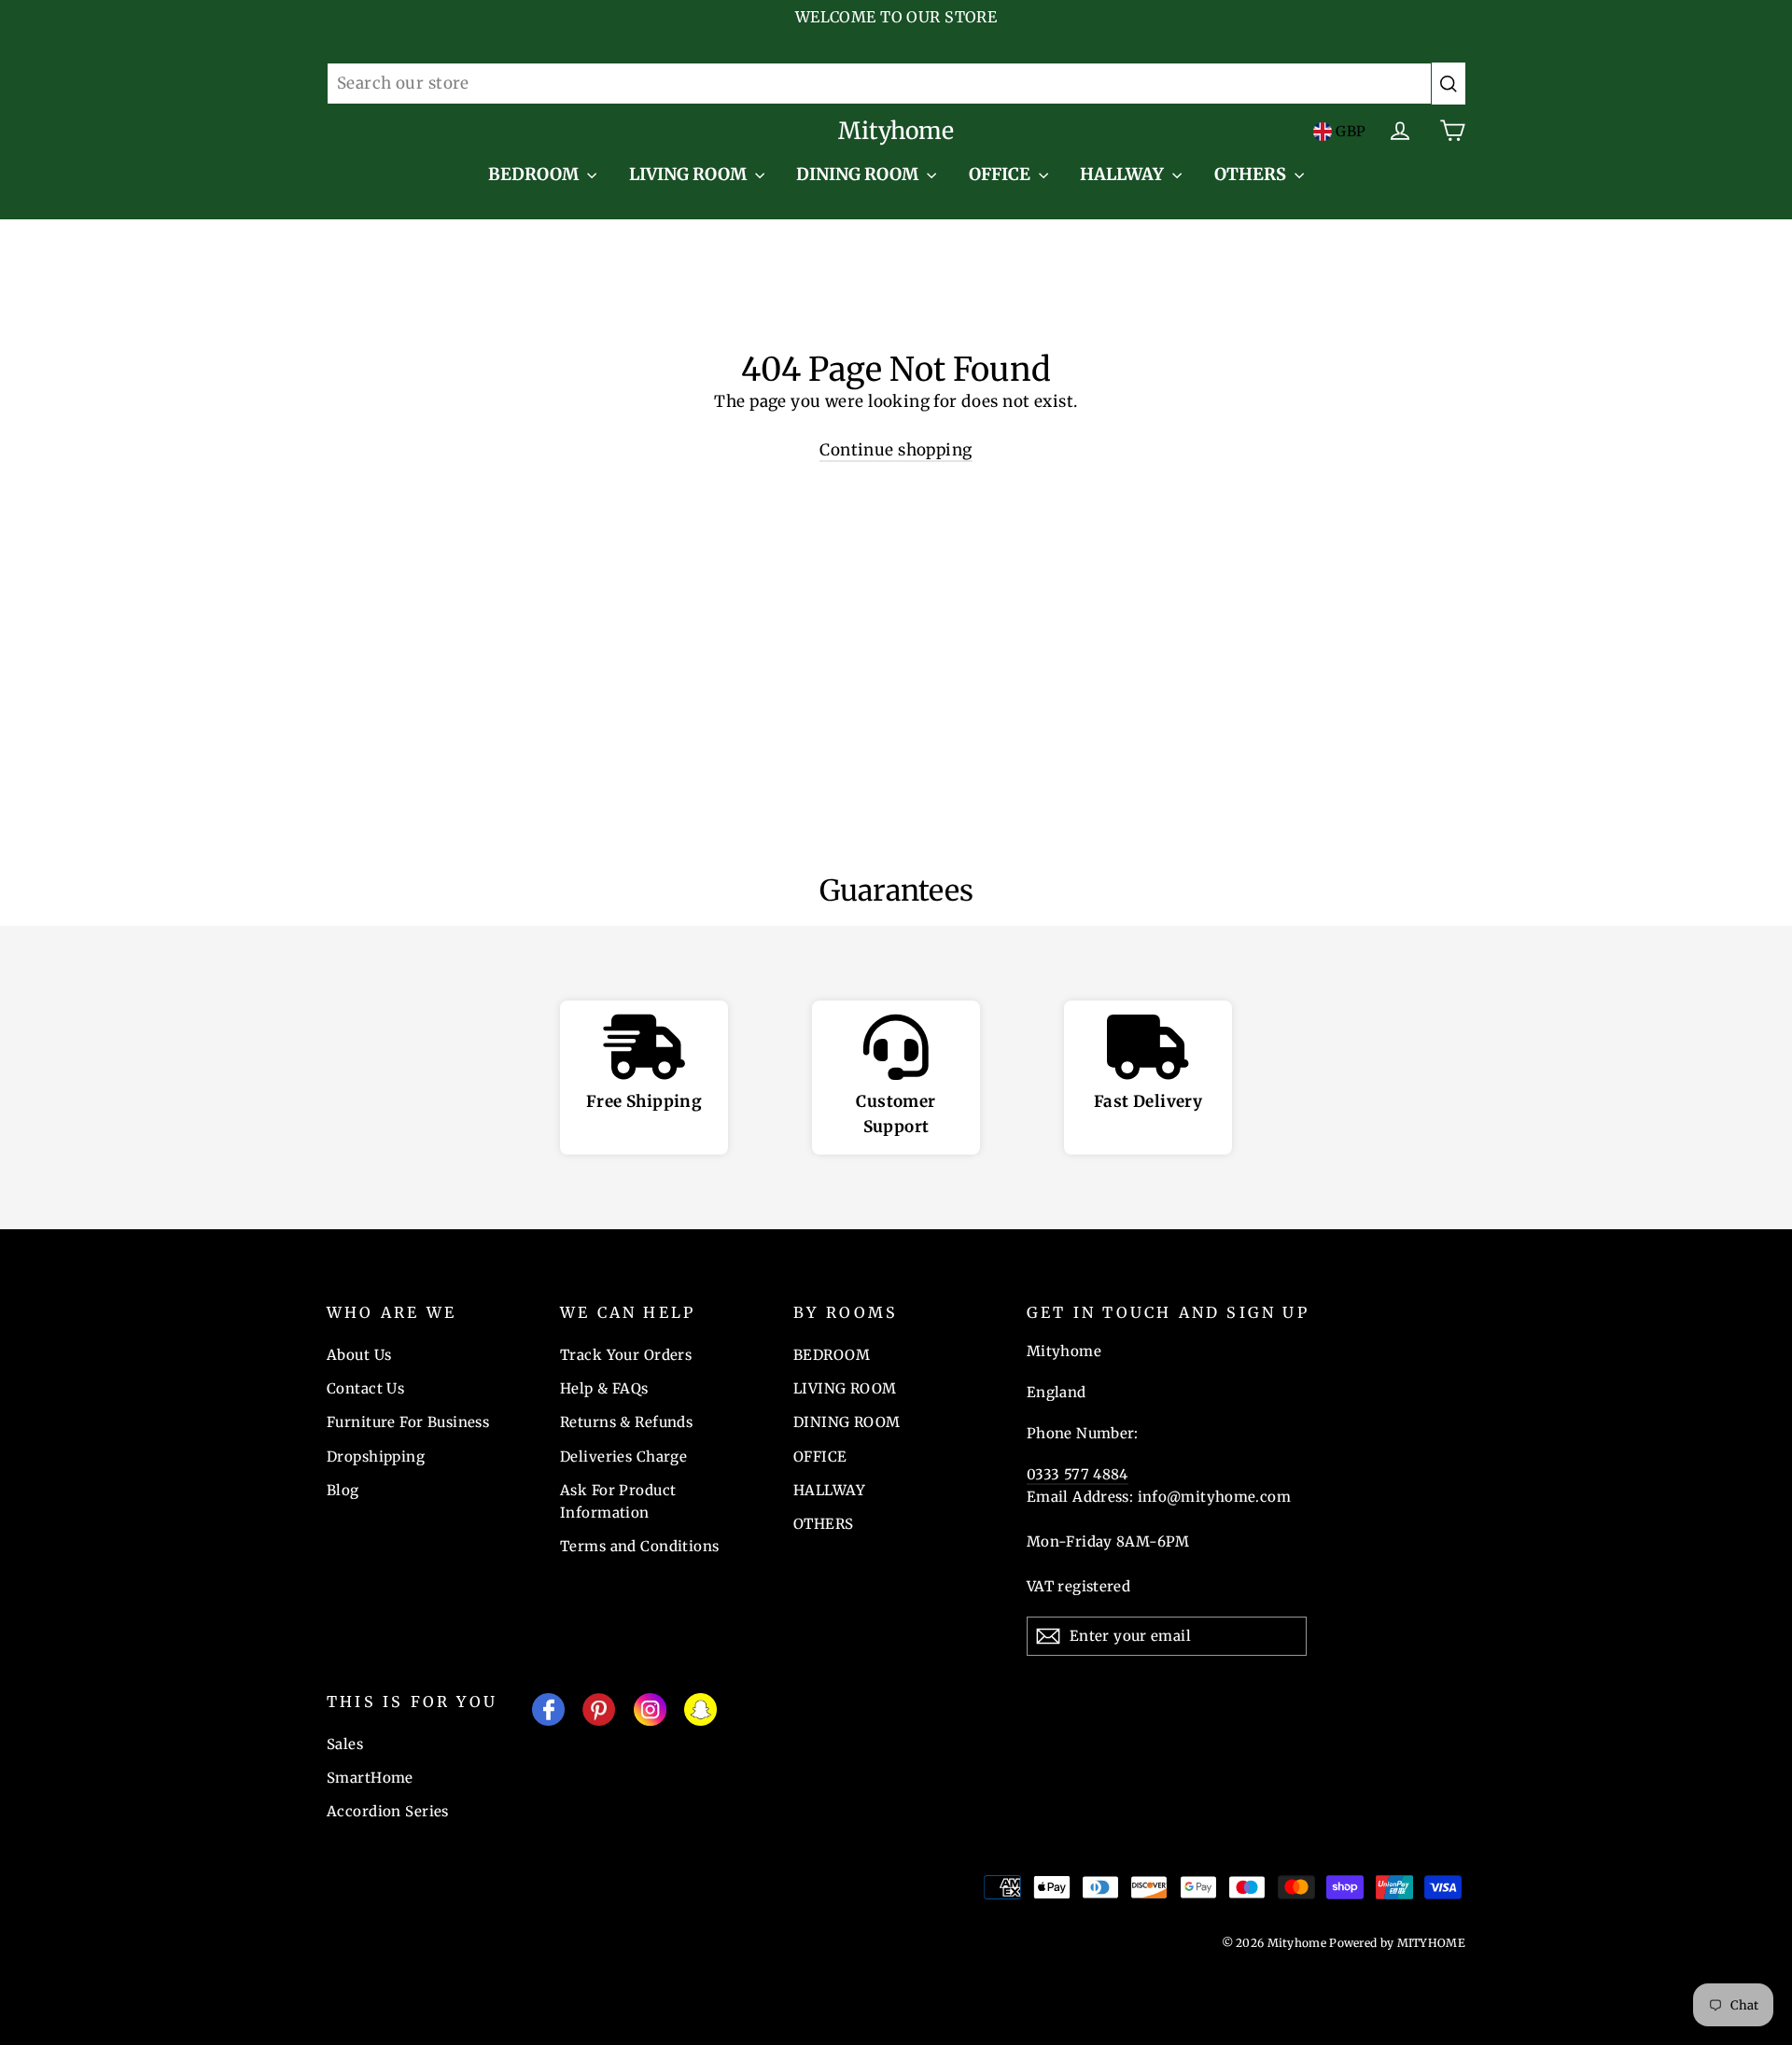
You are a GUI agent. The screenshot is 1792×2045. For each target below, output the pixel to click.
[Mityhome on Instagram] (650, 1713)
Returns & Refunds (626, 1422)
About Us (359, 1355)
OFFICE (1001, 174)
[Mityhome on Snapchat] (700, 1713)
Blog (343, 1490)
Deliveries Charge (623, 1457)
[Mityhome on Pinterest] (599, 1713)
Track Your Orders (626, 1355)
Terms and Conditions (640, 1546)
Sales (345, 1744)
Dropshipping (376, 1457)
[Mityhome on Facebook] (548, 1713)
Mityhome (896, 131)
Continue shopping (896, 450)
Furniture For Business (408, 1422)
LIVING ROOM (690, 174)
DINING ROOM (859, 174)
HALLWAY (1124, 174)
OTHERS (1252, 174)
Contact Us (365, 1388)
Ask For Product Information (618, 1501)
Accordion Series (388, 1811)
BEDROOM (535, 174)
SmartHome (370, 1778)
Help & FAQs (604, 1388)
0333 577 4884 (1078, 1474)
